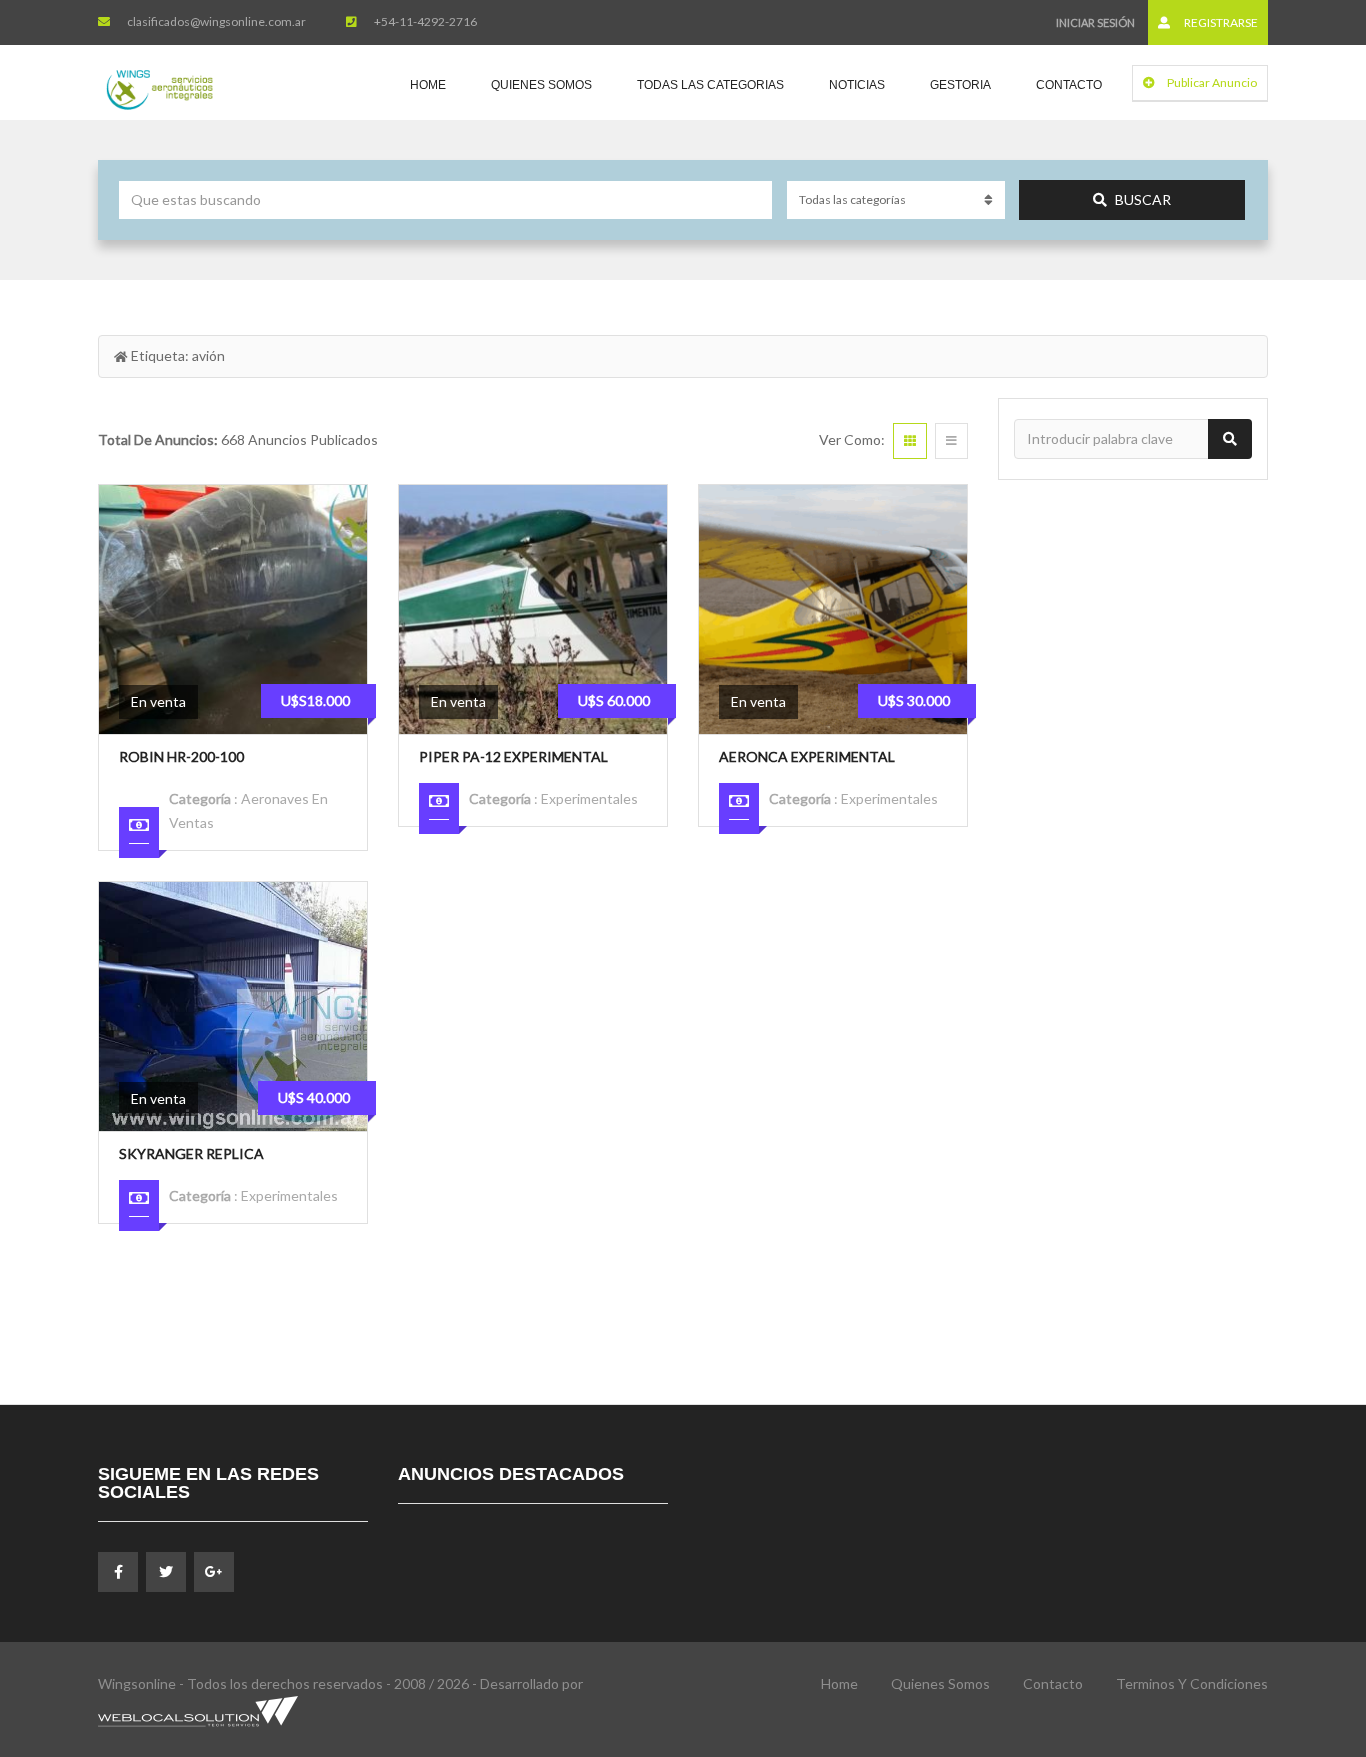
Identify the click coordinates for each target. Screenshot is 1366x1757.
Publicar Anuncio (1211, 82)
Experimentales (589, 798)
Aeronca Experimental (807, 756)
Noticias (857, 85)
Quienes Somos (541, 85)
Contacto (1069, 85)
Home (428, 85)
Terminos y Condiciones (1192, 1683)
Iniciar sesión (1095, 22)
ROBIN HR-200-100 (181, 756)
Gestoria (960, 85)
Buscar (1143, 199)
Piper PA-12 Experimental (513, 756)
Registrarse (1220, 22)
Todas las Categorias (710, 85)
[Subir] (1301, 1632)
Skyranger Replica (191, 1153)
